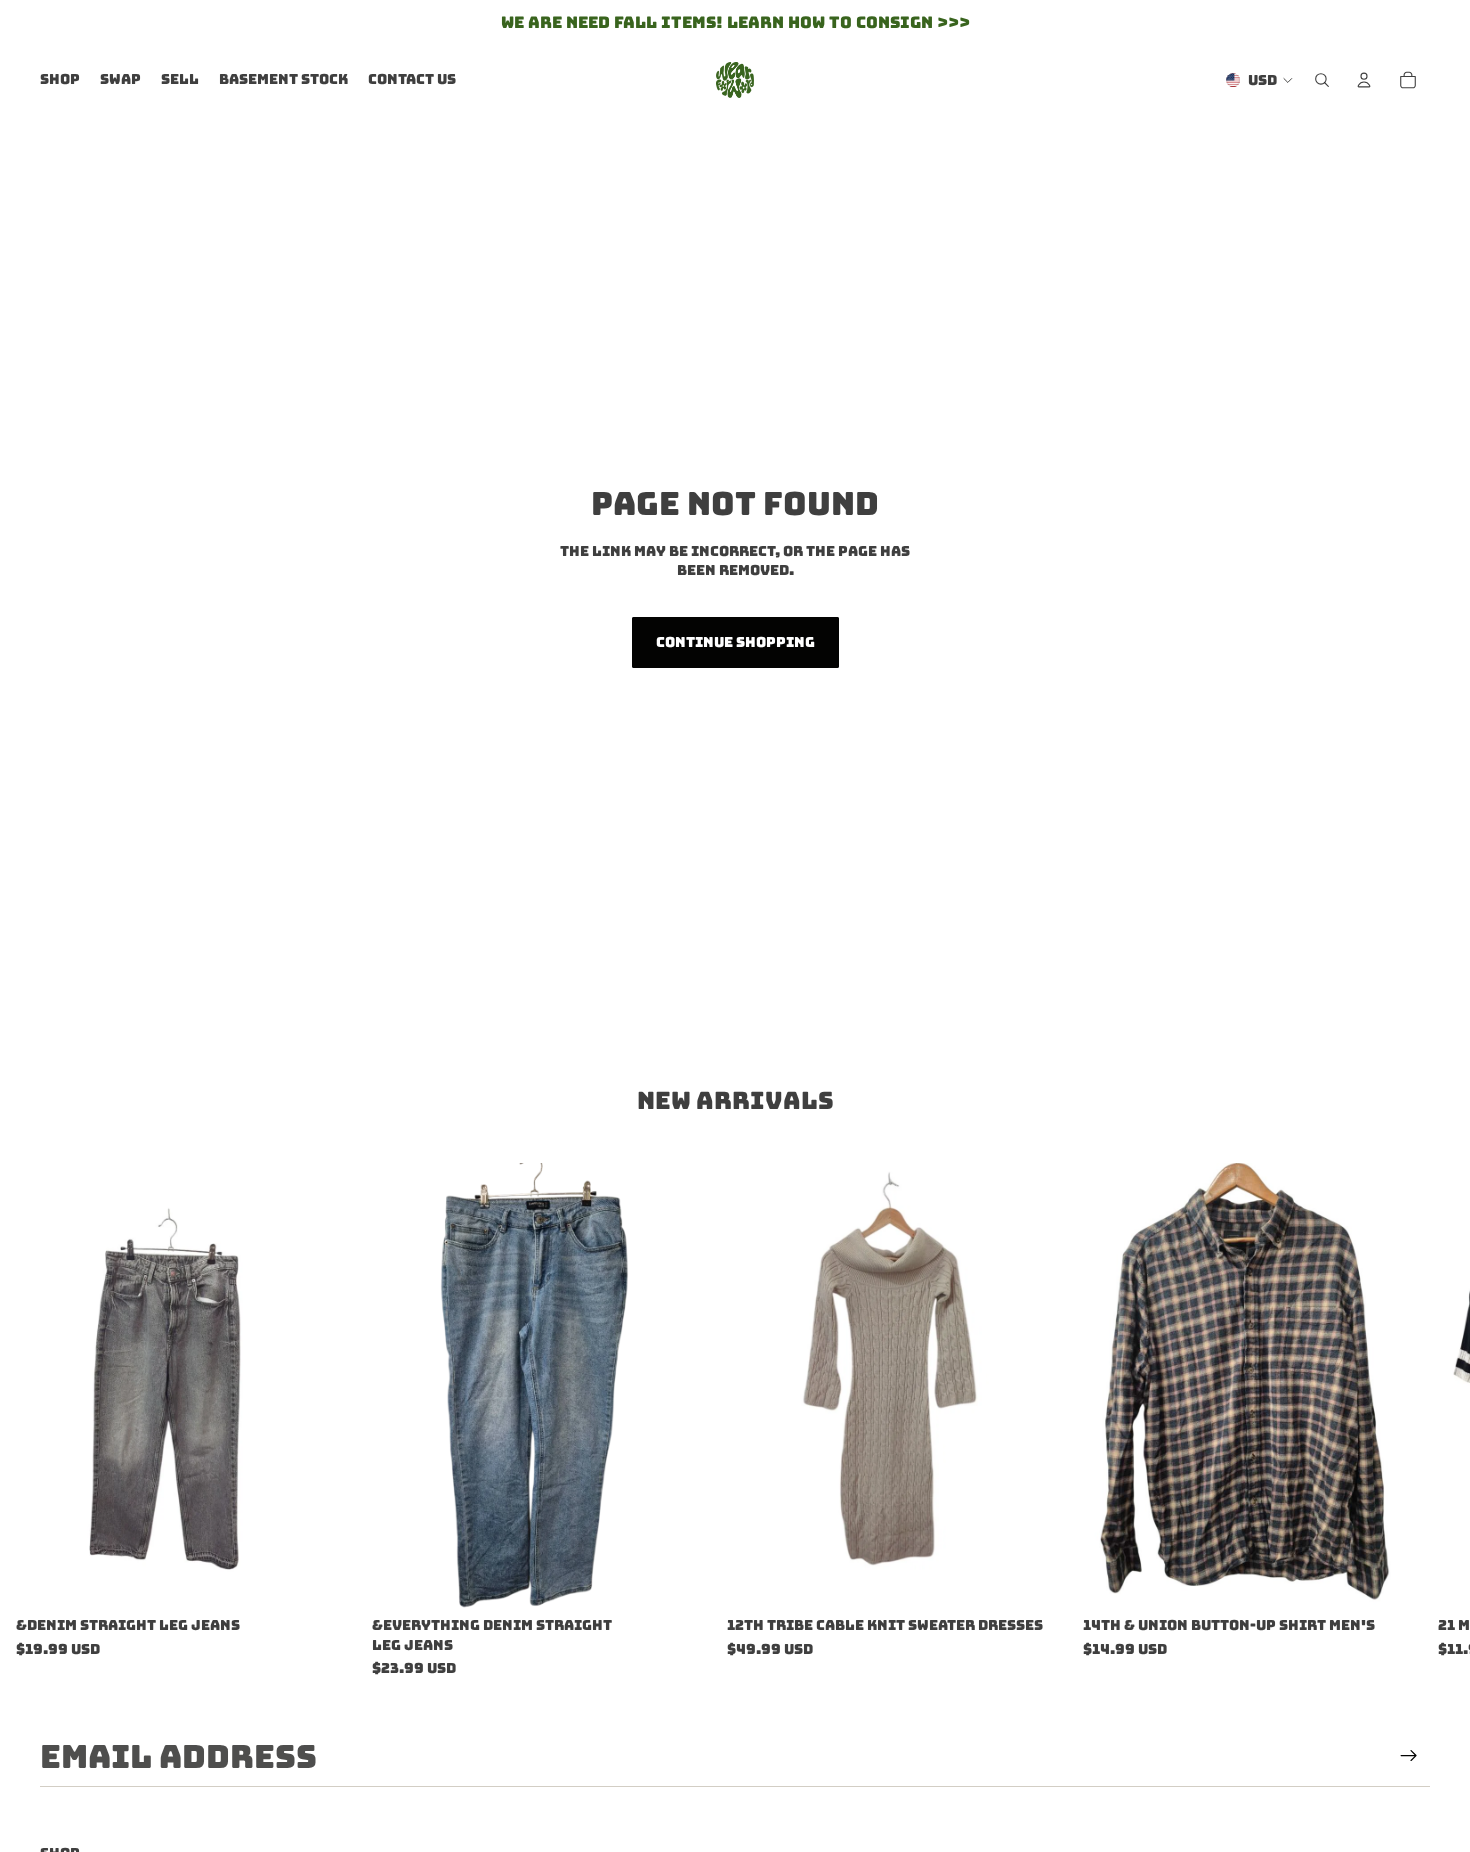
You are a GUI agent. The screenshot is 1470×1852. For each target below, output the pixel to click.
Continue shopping (735, 642)
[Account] (1364, 80)
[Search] (1322, 80)
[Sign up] (1409, 1756)
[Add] (325, 1577)
